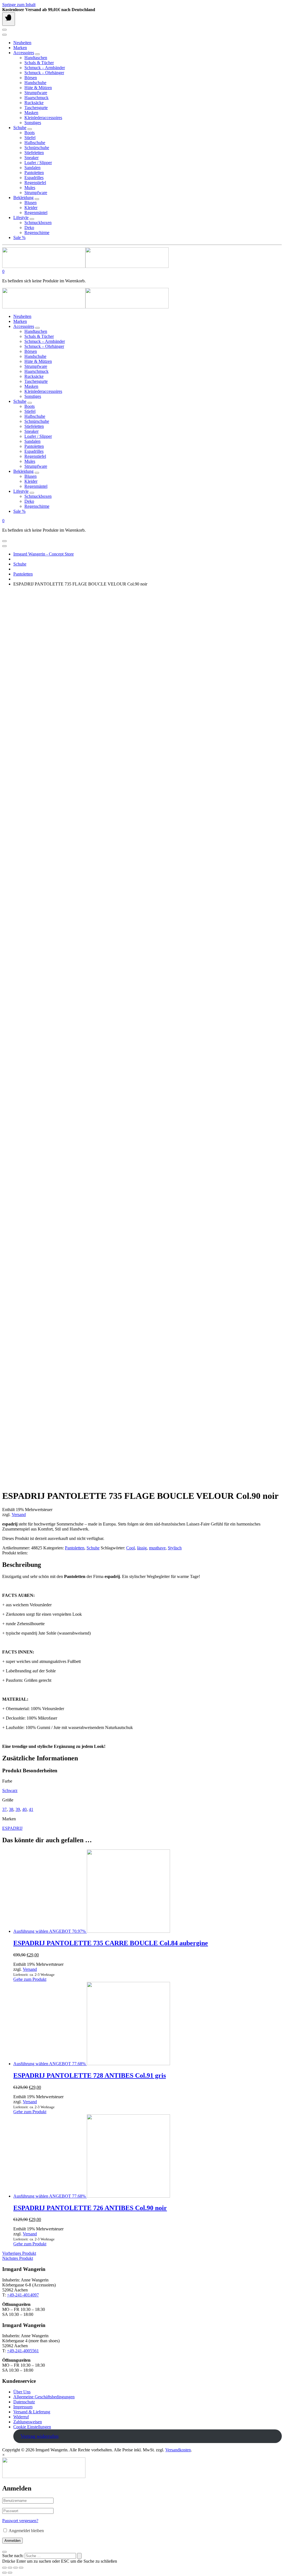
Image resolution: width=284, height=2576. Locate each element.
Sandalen (32, 168)
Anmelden (12, 2541)
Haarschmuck (36, 98)
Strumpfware (36, 93)
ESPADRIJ (12, 1828)
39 (18, 1809)
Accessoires (24, 53)
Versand (19, 1515)
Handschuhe (35, 83)
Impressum (23, 2407)
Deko (29, 228)
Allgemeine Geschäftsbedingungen (44, 2397)
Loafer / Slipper (38, 163)
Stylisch (175, 1548)
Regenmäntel (36, 213)
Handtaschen (36, 58)
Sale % (19, 238)
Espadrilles (34, 178)
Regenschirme (37, 233)
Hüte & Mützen (38, 88)
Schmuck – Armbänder (45, 68)
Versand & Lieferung (32, 2412)
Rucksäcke (34, 103)
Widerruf (21, 2417)
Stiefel (30, 138)
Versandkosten (178, 2450)
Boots (30, 133)
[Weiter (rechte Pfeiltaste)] (10, 2573)
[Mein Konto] (4, 30)
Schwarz (10, 1790)
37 (4, 1809)
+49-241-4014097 (23, 2295)
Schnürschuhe (37, 148)
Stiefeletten (34, 153)
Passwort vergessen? (20, 2521)
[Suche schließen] (4, 2552)
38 (11, 1809)
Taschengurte (36, 108)
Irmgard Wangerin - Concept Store (44, 554)
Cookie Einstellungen (32, 2427)
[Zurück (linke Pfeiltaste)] (4, 2573)
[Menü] (9, 19)
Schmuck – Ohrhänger (44, 73)
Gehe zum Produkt (30, 1979)
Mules (30, 188)
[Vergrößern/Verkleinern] (21, 2568)
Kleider (31, 208)
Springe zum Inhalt (19, 5)
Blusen (31, 203)
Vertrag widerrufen (40, 2436)
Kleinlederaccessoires (43, 118)
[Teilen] (10, 2568)
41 (31, 1809)
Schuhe (20, 128)
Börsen (31, 78)
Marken (20, 48)
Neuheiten (22, 43)
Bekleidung (23, 198)
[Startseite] (85, 266)
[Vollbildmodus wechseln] (16, 2568)
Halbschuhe (35, 143)
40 (24, 1809)
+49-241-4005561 (23, 2351)
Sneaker (31, 158)
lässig (142, 1548)
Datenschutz (24, 2402)
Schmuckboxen (38, 223)
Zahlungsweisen (28, 2422)
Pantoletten (34, 173)
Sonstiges (33, 123)
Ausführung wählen (31, 1931)
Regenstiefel (35, 183)
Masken (31, 113)
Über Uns (22, 2392)
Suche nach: (13, 2556)
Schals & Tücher (39, 63)
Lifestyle (21, 218)
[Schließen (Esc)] (4, 2568)
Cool (130, 1548)
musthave (157, 1548)
